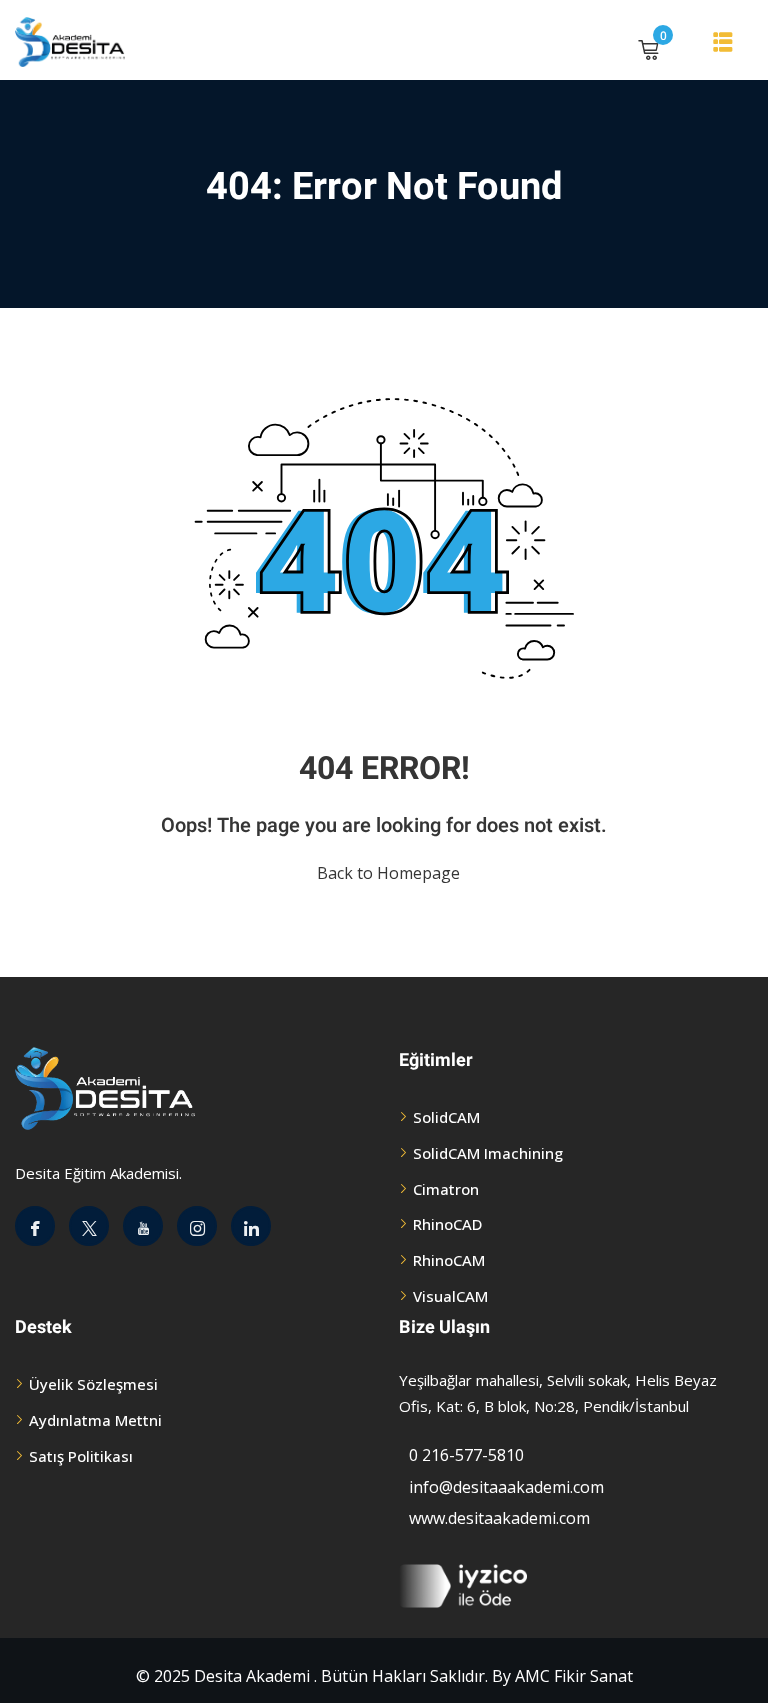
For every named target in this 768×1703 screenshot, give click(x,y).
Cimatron (446, 1189)
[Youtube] (143, 1226)
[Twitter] (89, 1226)
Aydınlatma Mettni (95, 1420)
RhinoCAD (447, 1224)
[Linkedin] (251, 1226)
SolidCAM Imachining (488, 1153)
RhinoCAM (449, 1260)
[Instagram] (197, 1226)
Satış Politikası (81, 1456)
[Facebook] (35, 1226)
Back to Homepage (388, 873)
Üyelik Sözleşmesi (93, 1384)
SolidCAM (446, 1117)
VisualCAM (450, 1296)
